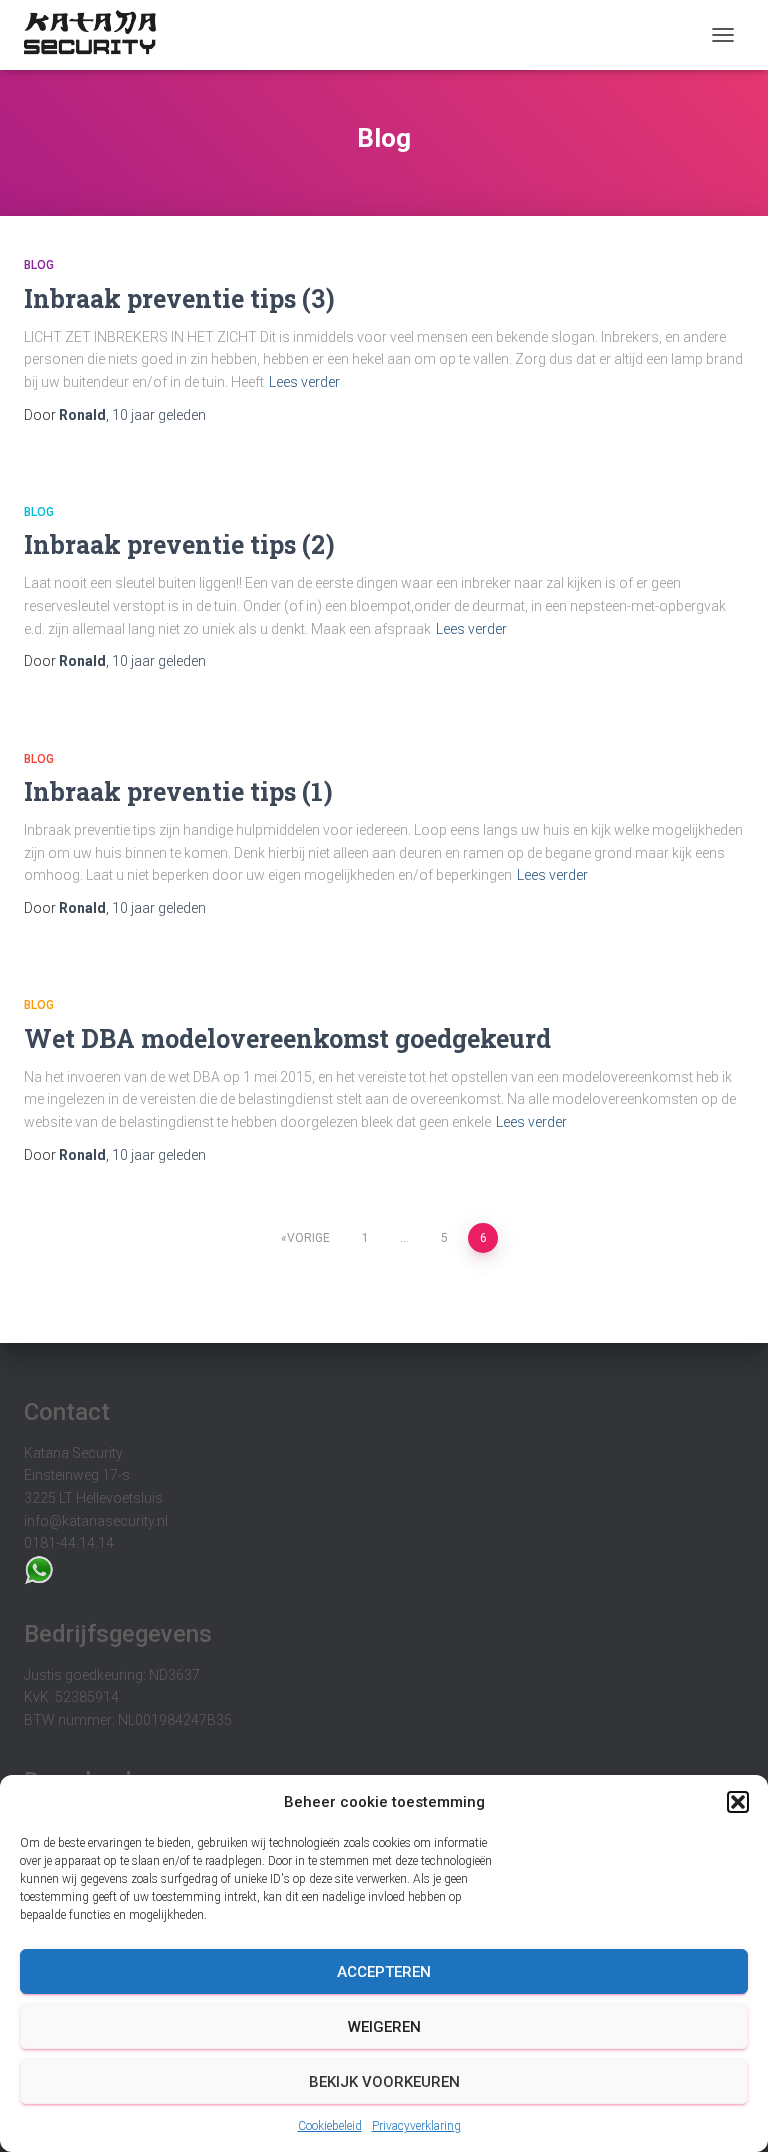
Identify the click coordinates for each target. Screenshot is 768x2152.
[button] (738, 1802)
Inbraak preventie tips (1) (178, 791)
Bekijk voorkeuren (384, 2082)
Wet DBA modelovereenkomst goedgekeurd (287, 1038)
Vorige (308, 1238)
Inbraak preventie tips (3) (179, 298)
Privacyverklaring (416, 2126)
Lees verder (304, 382)
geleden (159, 415)
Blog (39, 265)
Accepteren (384, 1972)
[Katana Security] (97, 35)
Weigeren (384, 2027)
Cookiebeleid (330, 2126)
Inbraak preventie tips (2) (179, 544)
